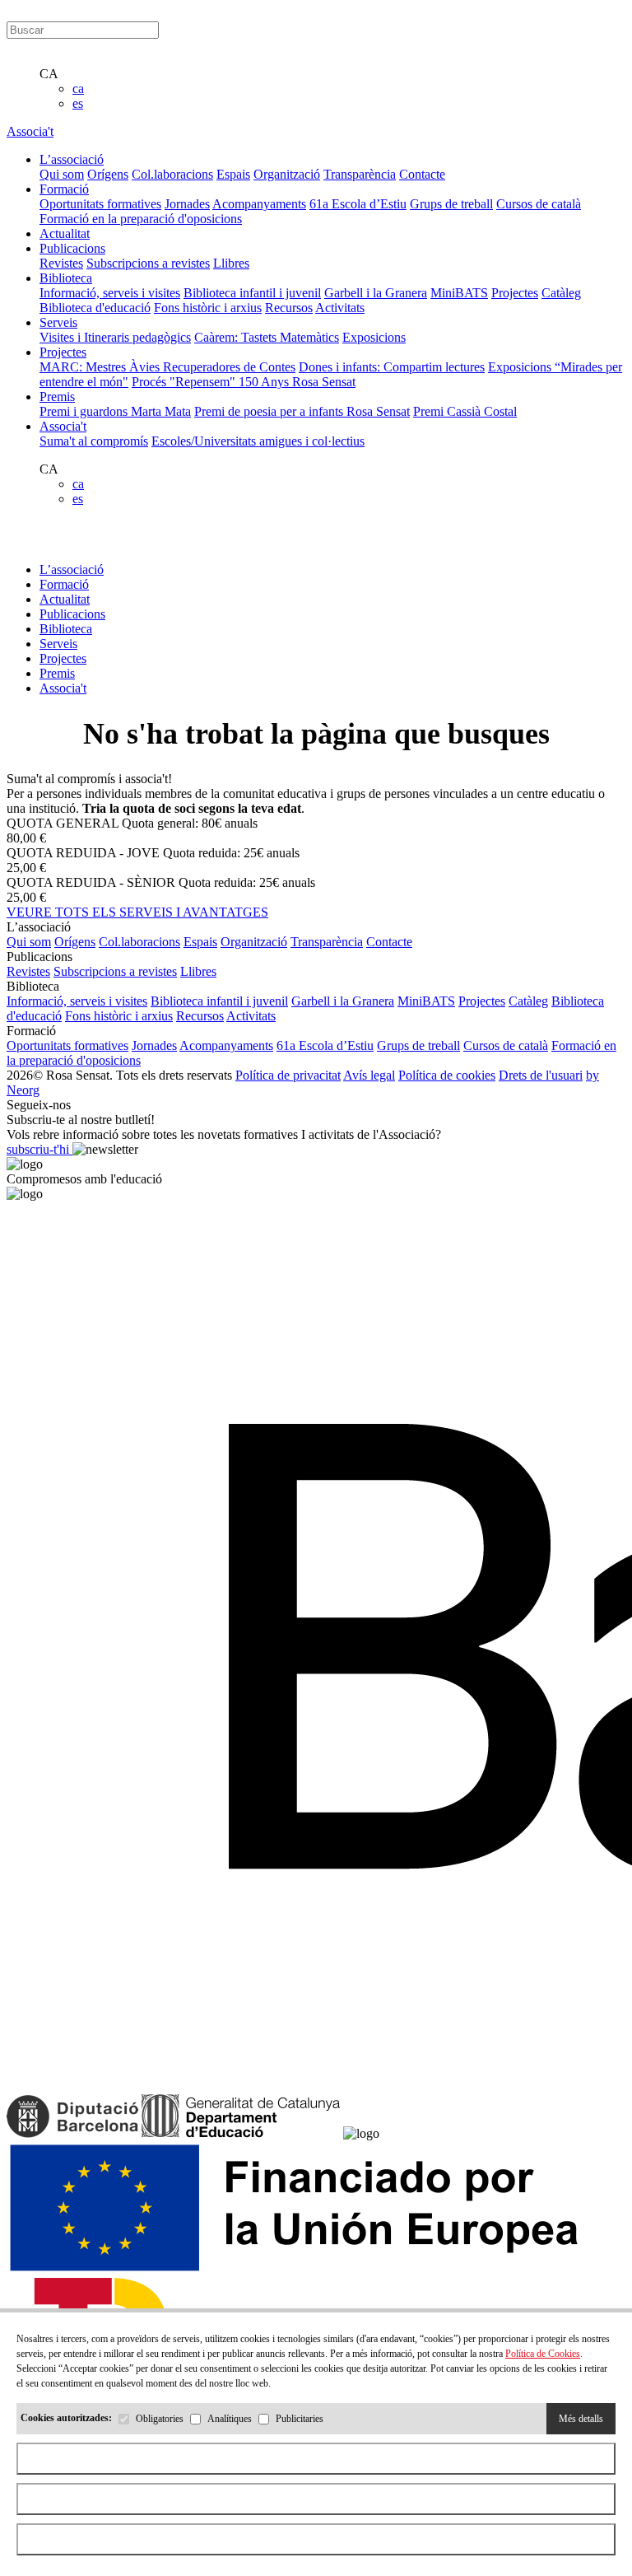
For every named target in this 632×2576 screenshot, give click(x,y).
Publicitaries (300, 2419)
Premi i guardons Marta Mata (115, 411)
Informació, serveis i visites (110, 293)
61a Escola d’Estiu (358, 204)
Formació (64, 584)
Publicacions (72, 614)
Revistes (61, 263)
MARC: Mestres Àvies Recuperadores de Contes (167, 367)
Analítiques (230, 2419)
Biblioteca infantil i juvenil (252, 293)
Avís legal (369, 1075)
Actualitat (65, 599)
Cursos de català (539, 204)
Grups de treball (451, 204)
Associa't (30, 131)
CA (49, 74)
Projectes (515, 293)
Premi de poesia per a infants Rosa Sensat (302, 411)
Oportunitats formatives (100, 204)
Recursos (289, 308)
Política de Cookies (543, 2354)
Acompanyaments (259, 204)
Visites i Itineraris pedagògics (115, 337)
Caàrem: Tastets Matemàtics (267, 337)
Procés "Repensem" (185, 382)
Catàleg (561, 293)
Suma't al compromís (94, 441)
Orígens (108, 174)
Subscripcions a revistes (148, 263)
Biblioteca (66, 629)
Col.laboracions (172, 174)
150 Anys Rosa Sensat (297, 382)
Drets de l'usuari (541, 1075)
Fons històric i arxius (208, 308)
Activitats (340, 308)
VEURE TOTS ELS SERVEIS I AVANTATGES (137, 912)
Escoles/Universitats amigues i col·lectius (258, 441)
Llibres (231, 263)
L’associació (72, 569)
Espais (233, 174)
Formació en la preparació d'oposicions (141, 219)
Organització (287, 174)
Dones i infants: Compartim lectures (392, 367)
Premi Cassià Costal (465, 411)
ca (78, 89)
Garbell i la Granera (376, 293)
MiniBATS (459, 293)
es (78, 103)
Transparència (360, 174)
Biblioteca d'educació (95, 308)
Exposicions (374, 337)
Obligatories (160, 2419)
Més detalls (581, 2419)
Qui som (62, 174)
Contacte (422, 174)
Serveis (58, 644)
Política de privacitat (288, 1075)
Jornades (187, 204)
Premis (57, 673)
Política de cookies (447, 1075)
